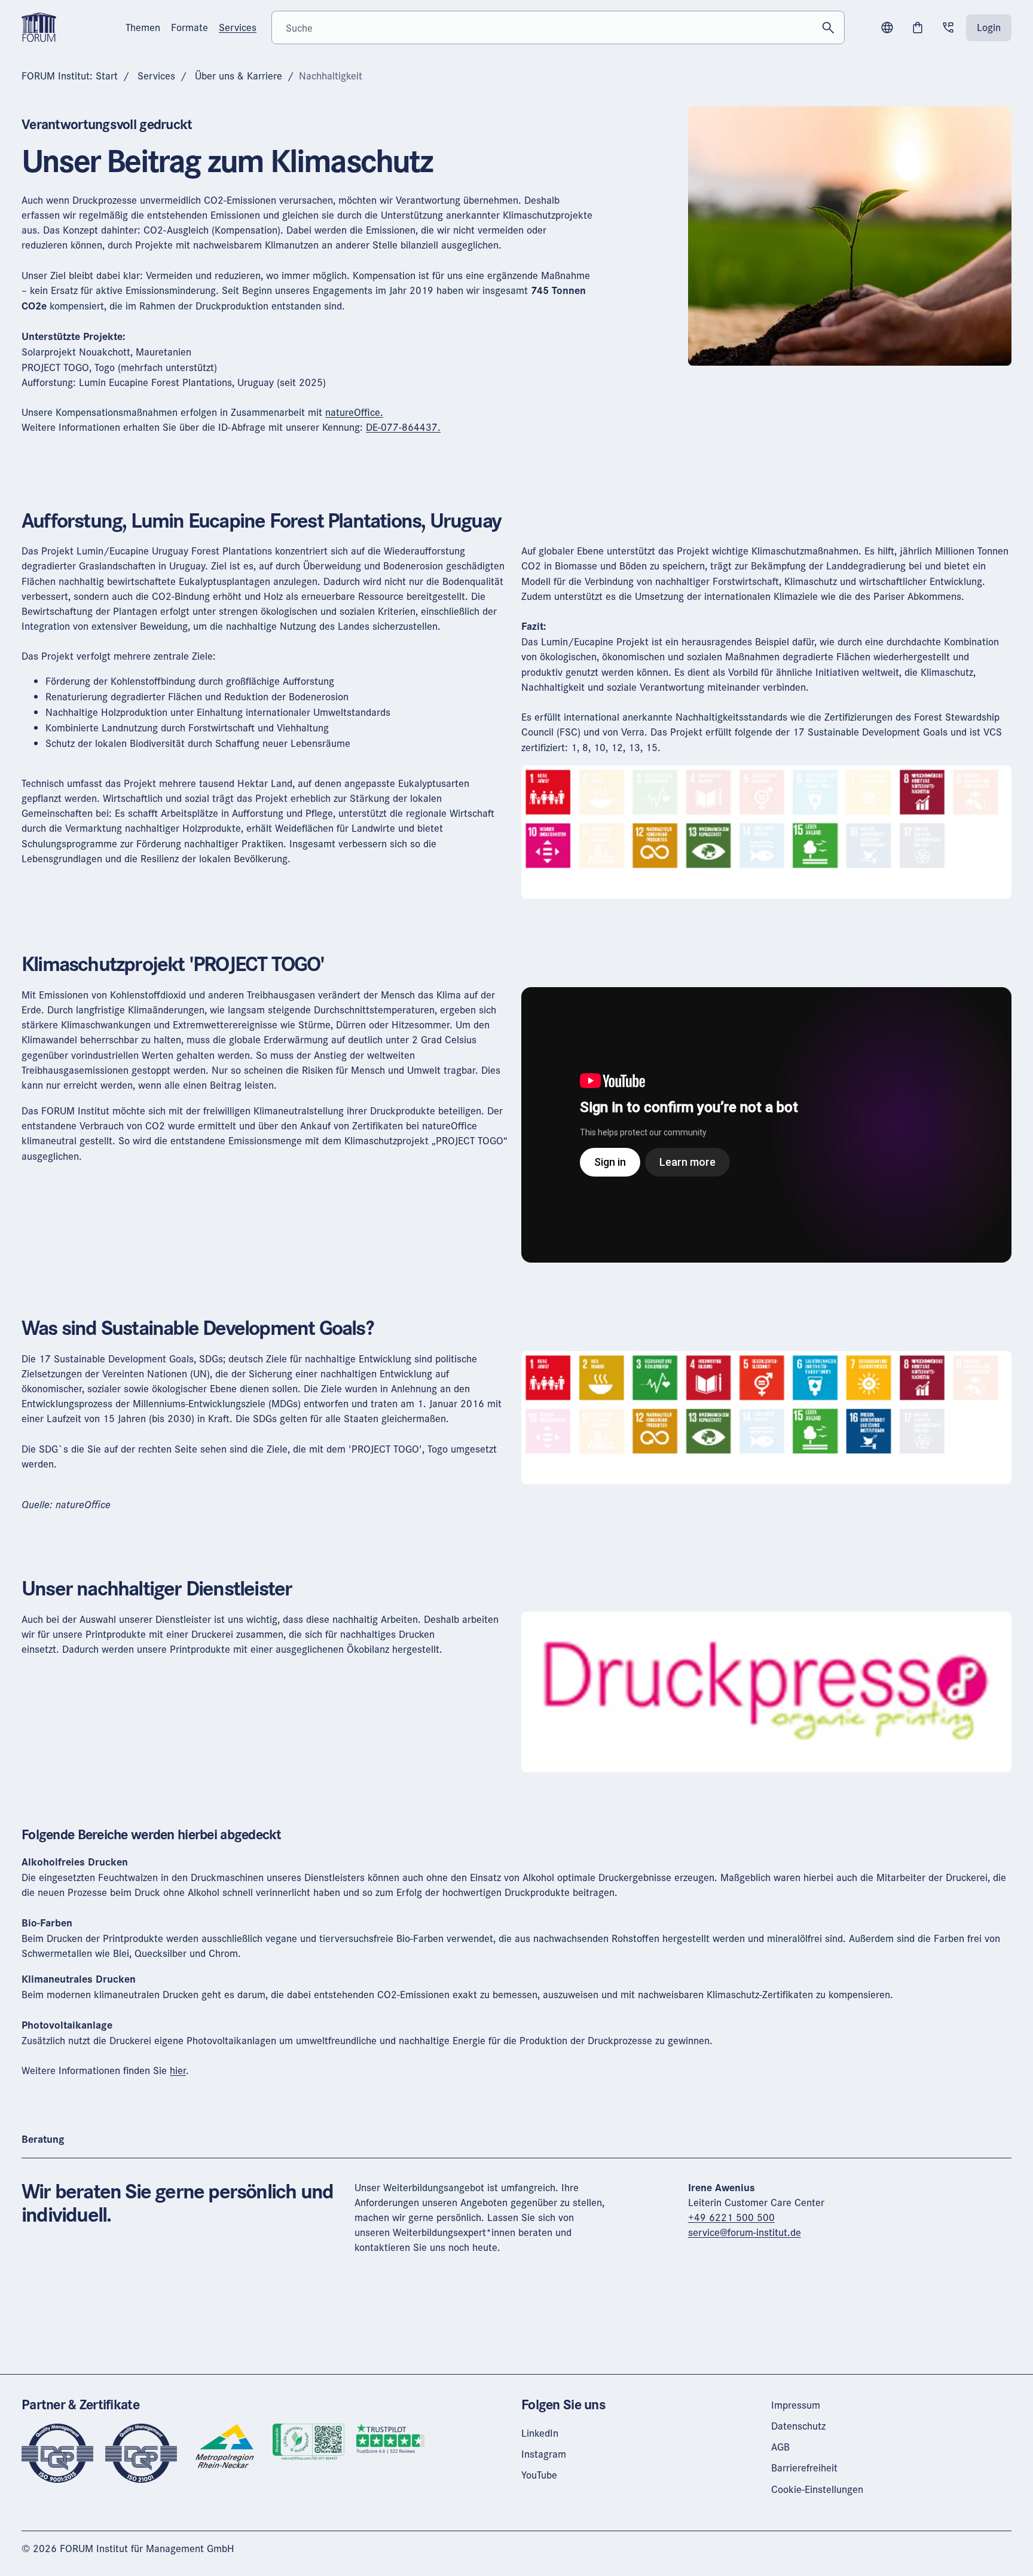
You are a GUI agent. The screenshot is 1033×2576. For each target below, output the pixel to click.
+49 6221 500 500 (731, 2217)
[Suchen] (828, 27)
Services (156, 76)
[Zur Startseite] (39, 26)
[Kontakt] (948, 27)
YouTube (539, 2475)
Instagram (544, 2454)
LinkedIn (540, 2433)
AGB (780, 2447)
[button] (887, 27)
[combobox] (558, 27)
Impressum (796, 2405)
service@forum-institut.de (745, 2232)
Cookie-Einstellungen (817, 2489)
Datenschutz (798, 2426)
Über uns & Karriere (239, 76)
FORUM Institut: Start (70, 76)
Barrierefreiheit (804, 2468)
